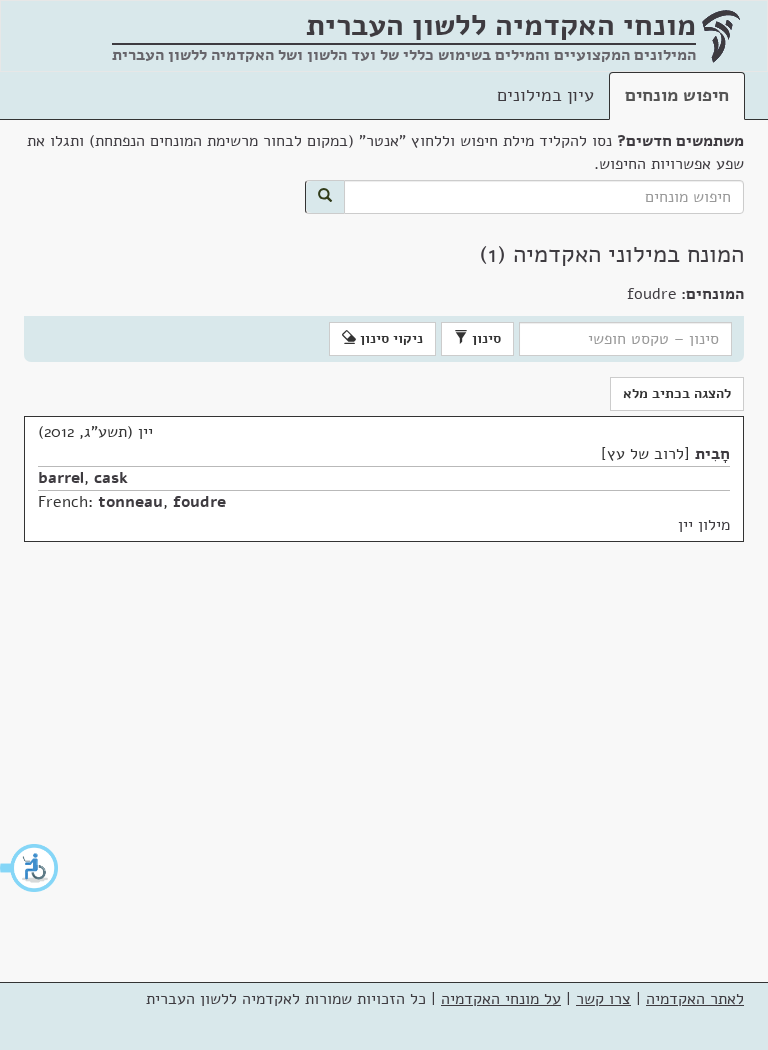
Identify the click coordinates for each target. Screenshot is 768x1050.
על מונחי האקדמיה (501, 999)
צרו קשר (603, 999)
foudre (199, 502)
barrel (61, 478)
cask (111, 478)
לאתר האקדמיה (695, 999)
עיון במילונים (545, 95)
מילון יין (704, 525)
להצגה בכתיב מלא (677, 393)
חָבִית (712, 454)
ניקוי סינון (389, 338)
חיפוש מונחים (677, 95)
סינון (484, 338)
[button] (30, 868)
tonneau (130, 502)
